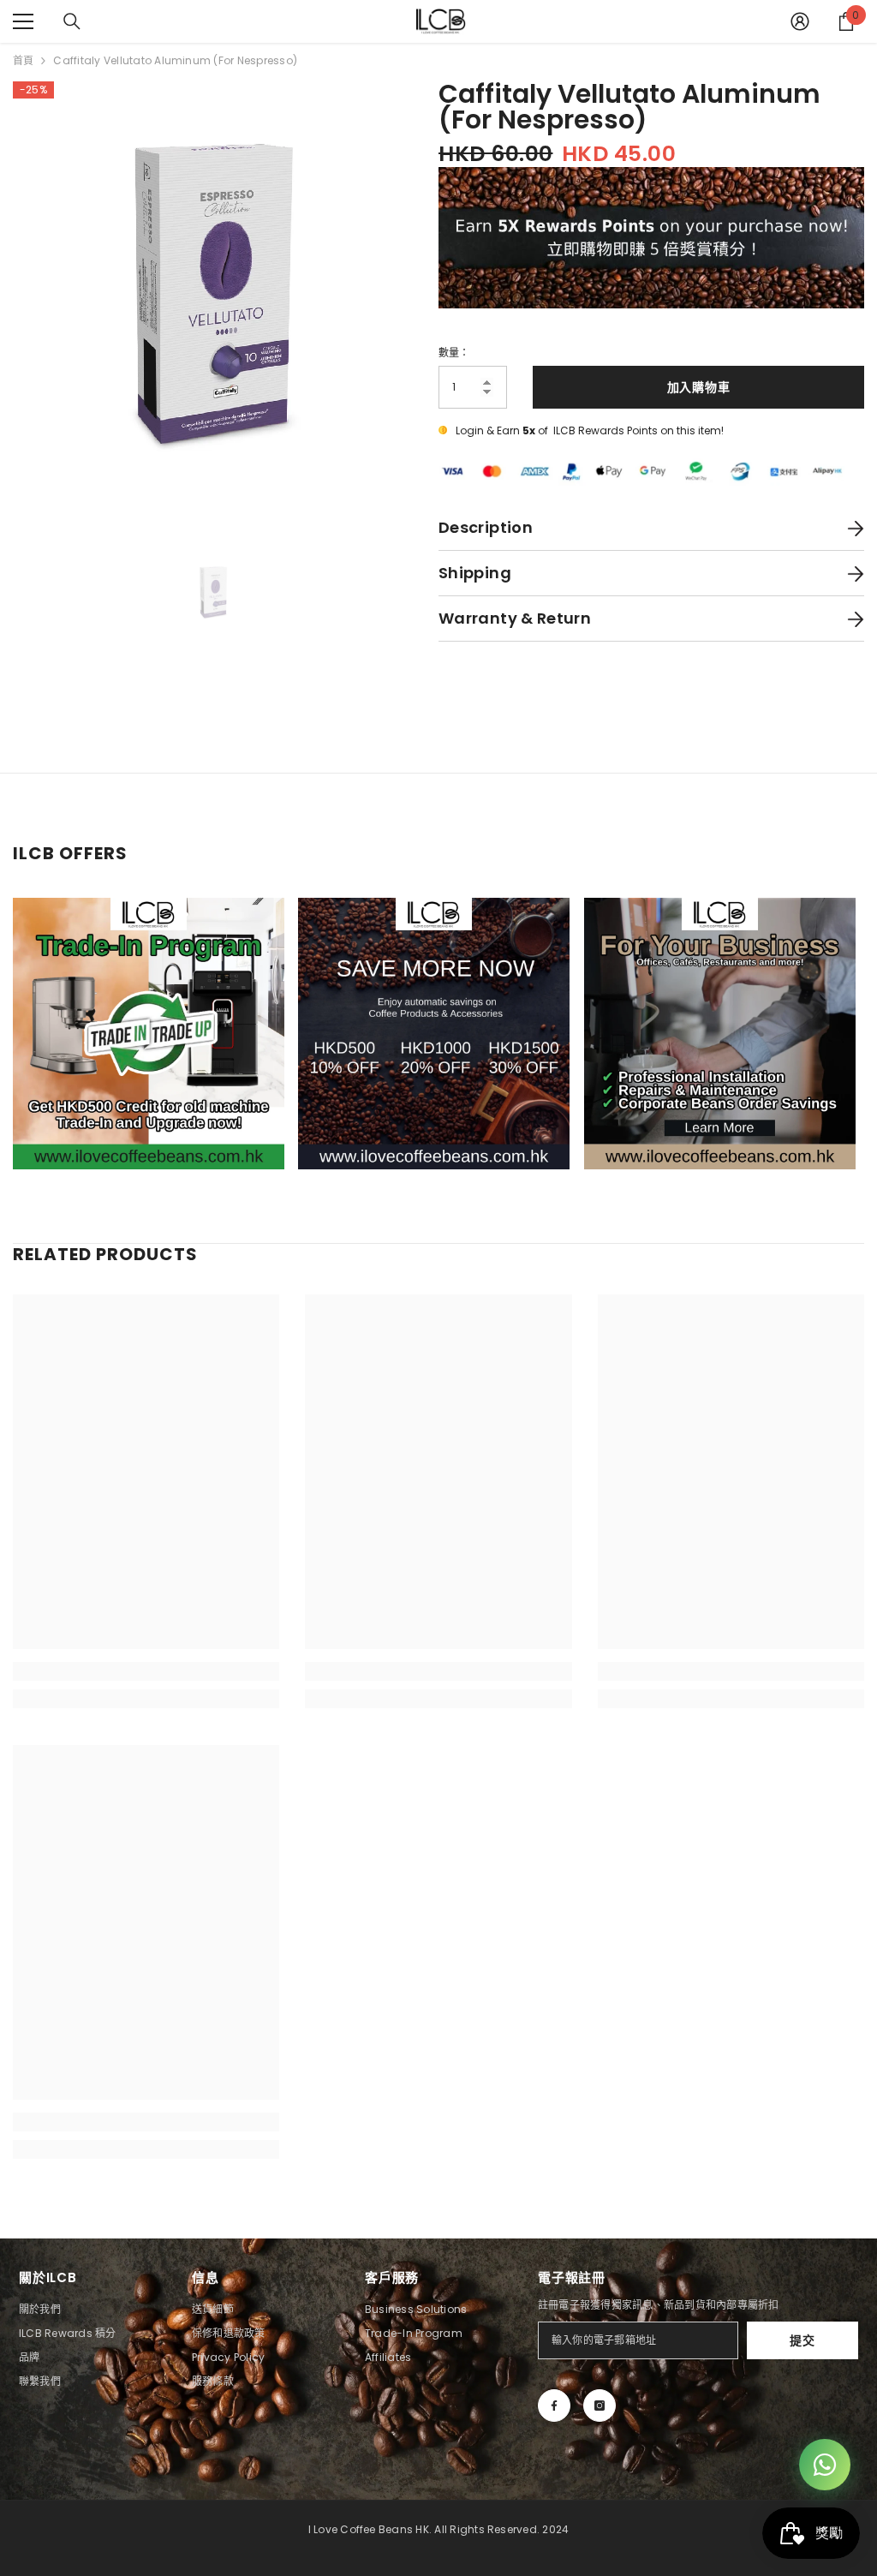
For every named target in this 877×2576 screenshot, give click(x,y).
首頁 (23, 60)
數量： (454, 353)
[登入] (800, 21)
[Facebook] (554, 2406)
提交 (802, 2340)
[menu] (23, 21)
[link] (146, 1671)
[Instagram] (600, 2406)
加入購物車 (699, 387)
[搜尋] (72, 21)
